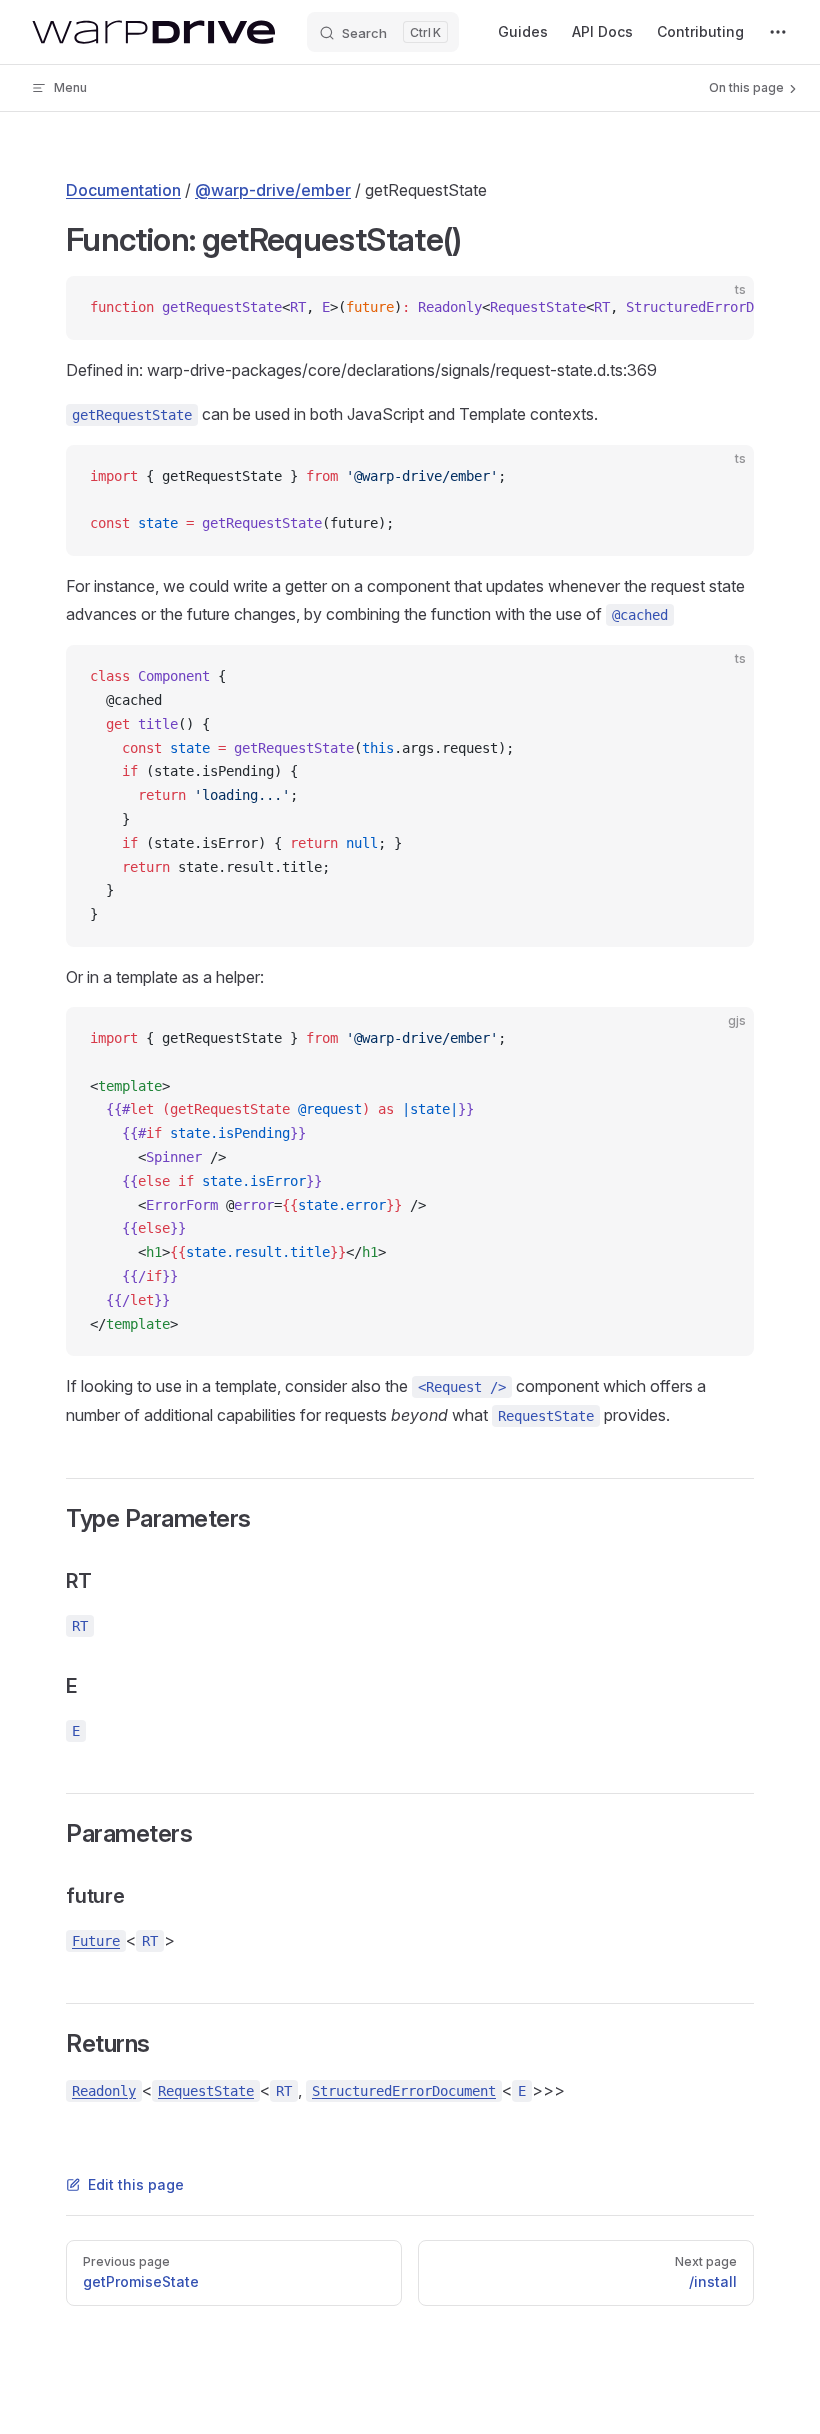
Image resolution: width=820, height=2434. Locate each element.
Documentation (123, 190)
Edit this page (136, 2184)
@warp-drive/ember (273, 190)
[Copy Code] (722, 308)
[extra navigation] (778, 32)
